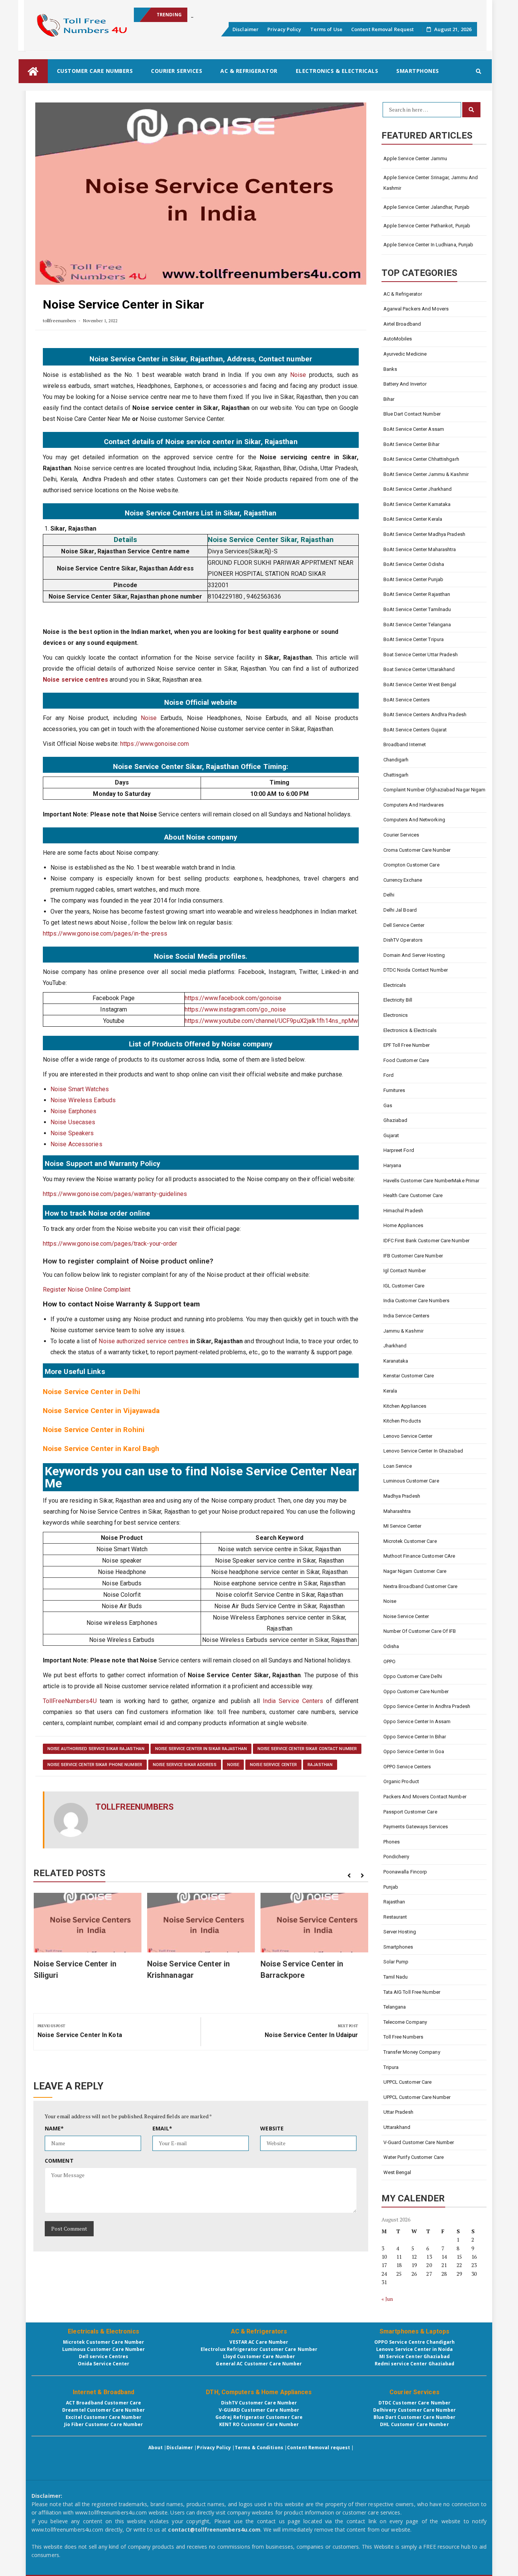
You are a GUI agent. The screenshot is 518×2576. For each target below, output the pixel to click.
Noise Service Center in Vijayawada (101, 1411)
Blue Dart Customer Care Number (415, 2417)
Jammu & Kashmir (404, 1331)
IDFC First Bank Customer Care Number (427, 1241)
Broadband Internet (405, 744)
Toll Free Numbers (403, 2037)
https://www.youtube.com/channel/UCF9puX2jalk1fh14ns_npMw (272, 1021)
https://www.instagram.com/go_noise (235, 1009)
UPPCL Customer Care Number (417, 2097)
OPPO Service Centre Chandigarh (415, 2342)
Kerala (390, 1391)
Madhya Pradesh (402, 1496)
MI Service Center (403, 1526)
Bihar (389, 399)
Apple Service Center (215, 15)
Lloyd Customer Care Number (259, 2356)
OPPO (389, 1661)
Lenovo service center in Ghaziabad (423, 1451)
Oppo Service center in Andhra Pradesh (427, 1706)
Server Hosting (400, 1932)
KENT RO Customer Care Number (259, 2424)
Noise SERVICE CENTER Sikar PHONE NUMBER (95, 1765)
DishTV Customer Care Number (259, 2403)
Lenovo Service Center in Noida (414, 2349)
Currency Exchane (403, 880)
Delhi (389, 895)
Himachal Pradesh (403, 1211)
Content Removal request (319, 2448)
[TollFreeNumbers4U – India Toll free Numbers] (33, 71)
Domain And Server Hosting (414, 955)
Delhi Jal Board (400, 910)
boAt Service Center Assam (414, 429)
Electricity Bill (398, 1000)
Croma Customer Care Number (417, 850)
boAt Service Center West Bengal (420, 685)
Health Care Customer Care (413, 1195)
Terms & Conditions (259, 2448)
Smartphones (418, 71)
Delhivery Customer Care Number (414, 2410)
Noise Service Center (273, 1765)
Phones (392, 1842)
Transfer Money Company (412, 2052)
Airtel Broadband (402, 324)
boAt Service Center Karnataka (417, 504)
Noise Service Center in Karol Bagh (101, 1449)
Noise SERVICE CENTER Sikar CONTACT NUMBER (307, 1749)
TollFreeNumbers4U (70, 1701)
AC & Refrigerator (249, 71)
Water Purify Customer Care (414, 2157)
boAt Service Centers (407, 700)
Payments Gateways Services (416, 1827)
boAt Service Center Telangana (417, 625)
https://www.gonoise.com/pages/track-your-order (110, 1244)
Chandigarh (396, 760)
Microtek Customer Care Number (104, 2342)
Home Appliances (403, 1225)
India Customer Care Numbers (417, 1301)
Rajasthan (320, 1765)
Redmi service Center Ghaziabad (415, 2364)
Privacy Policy (284, 29)
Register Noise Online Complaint (87, 1290)
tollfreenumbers (60, 321)
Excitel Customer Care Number (104, 2417)
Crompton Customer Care (411, 865)
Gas (388, 1105)
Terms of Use (326, 29)
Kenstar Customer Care (409, 1376)
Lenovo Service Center (408, 1436)
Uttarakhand (397, 2127)
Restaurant (395, 1917)
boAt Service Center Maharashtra (420, 549)
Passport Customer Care (410, 1812)
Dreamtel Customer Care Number (104, 2410)
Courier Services (177, 71)
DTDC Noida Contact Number (416, 970)
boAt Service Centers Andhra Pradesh (425, 715)
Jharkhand (395, 1346)
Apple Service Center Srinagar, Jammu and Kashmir (431, 183)
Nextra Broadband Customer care (421, 1586)
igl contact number (405, 1271)
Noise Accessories (76, 1144)
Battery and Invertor (405, 384)
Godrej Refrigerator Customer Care (259, 2417)
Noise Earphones (74, 1111)
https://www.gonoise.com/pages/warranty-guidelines (115, 1194)
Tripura (391, 2067)
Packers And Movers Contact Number (425, 1797)
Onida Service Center (104, 2364)
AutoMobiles (398, 339)
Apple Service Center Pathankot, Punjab (427, 226)
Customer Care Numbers (95, 71)
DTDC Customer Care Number (415, 2403)
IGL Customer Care (404, 1286)
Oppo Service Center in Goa (414, 1751)
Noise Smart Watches (80, 1089)
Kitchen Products (402, 1421)
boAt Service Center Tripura (414, 639)
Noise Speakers (72, 1133)
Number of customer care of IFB (420, 1631)
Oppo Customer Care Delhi (413, 1676)
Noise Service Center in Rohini (94, 1430)
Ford (388, 1075)
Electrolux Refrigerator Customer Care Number (259, 2349)
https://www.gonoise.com (155, 744)
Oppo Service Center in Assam (417, 1721)
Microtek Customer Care (410, 1541)
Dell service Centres (104, 2356)
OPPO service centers (407, 1767)
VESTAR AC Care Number (259, 2342)
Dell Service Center (404, 925)
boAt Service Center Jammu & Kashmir (426, 474)
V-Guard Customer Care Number (419, 2142)
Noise (298, 375)
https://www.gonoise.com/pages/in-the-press (105, 934)
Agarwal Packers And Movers (416, 309)
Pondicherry (396, 1857)
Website (272, 2128)
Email (162, 2128)
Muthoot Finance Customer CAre (419, 1556)
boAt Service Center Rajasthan (417, 594)
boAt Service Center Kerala (413, 519)
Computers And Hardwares (414, 805)
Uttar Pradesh (398, 2112)
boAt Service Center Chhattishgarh (421, 459)
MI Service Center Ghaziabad (414, 2356)
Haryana (392, 1165)
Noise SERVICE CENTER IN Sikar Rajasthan (201, 1749)
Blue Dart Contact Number (412, 414)
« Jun (387, 2299)
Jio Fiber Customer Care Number (104, 2424)
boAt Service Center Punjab (414, 579)
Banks (390, 369)
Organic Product (401, 1781)
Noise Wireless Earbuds (83, 1100)
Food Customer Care (406, 1060)
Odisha (391, 1646)
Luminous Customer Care (411, 1481)
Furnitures (394, 1090)
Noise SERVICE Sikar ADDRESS (185, 1765)
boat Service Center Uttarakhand (419, 669)
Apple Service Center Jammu (415, 158)
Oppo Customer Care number (416, 1691)
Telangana (395, 2007)
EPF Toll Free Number (407, 1045)
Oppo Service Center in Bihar (415, 1737)
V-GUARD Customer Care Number (259, 2410)
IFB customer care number (413, 1256)
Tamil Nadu (396, 1977)
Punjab (391, 1887)
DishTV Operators (403, 940)
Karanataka (396, 1361)
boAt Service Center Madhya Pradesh (424, 534)
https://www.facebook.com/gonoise (233, 998)
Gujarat (391, 1135)
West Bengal (397, 2172)
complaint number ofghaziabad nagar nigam (435, 790)
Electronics (396, 1015)
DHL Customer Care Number (414, 2424)
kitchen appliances (406, 1406)
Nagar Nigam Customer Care (415, 1571)
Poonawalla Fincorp (405, 1872)
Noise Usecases (73, 1122)
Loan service (398, 1466)
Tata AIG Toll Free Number (412, 1992)
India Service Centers (293, 1701)
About (156, 2448)
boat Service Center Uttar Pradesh (421, 655)
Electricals (395, 985)
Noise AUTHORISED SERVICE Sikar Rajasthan (96, 1749)
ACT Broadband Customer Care (104, 2403)
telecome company (405, 2022)
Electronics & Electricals (337, 71)
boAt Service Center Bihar (412, 444)
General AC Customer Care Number (259, 2364)
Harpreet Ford (399, 1150)
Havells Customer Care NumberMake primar (432, 1181)
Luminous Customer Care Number (104, 2349)
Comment (59, 2161)
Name (54, 2128)
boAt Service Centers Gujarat (415, 730)
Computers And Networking (414, 820)
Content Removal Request (382, 29)
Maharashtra (397, 1511)
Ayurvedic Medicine (405, 354)
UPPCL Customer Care (408, 2082)
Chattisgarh (396, 775)
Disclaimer (246, 29)
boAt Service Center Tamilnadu (417, 609)
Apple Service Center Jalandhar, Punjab (427, 207)
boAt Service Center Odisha (414, 564)
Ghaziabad (396, 1120)
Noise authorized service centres (143, 1341)
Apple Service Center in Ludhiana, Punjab (429, 245)
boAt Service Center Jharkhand (418, 489)
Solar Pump (396, 1962)
